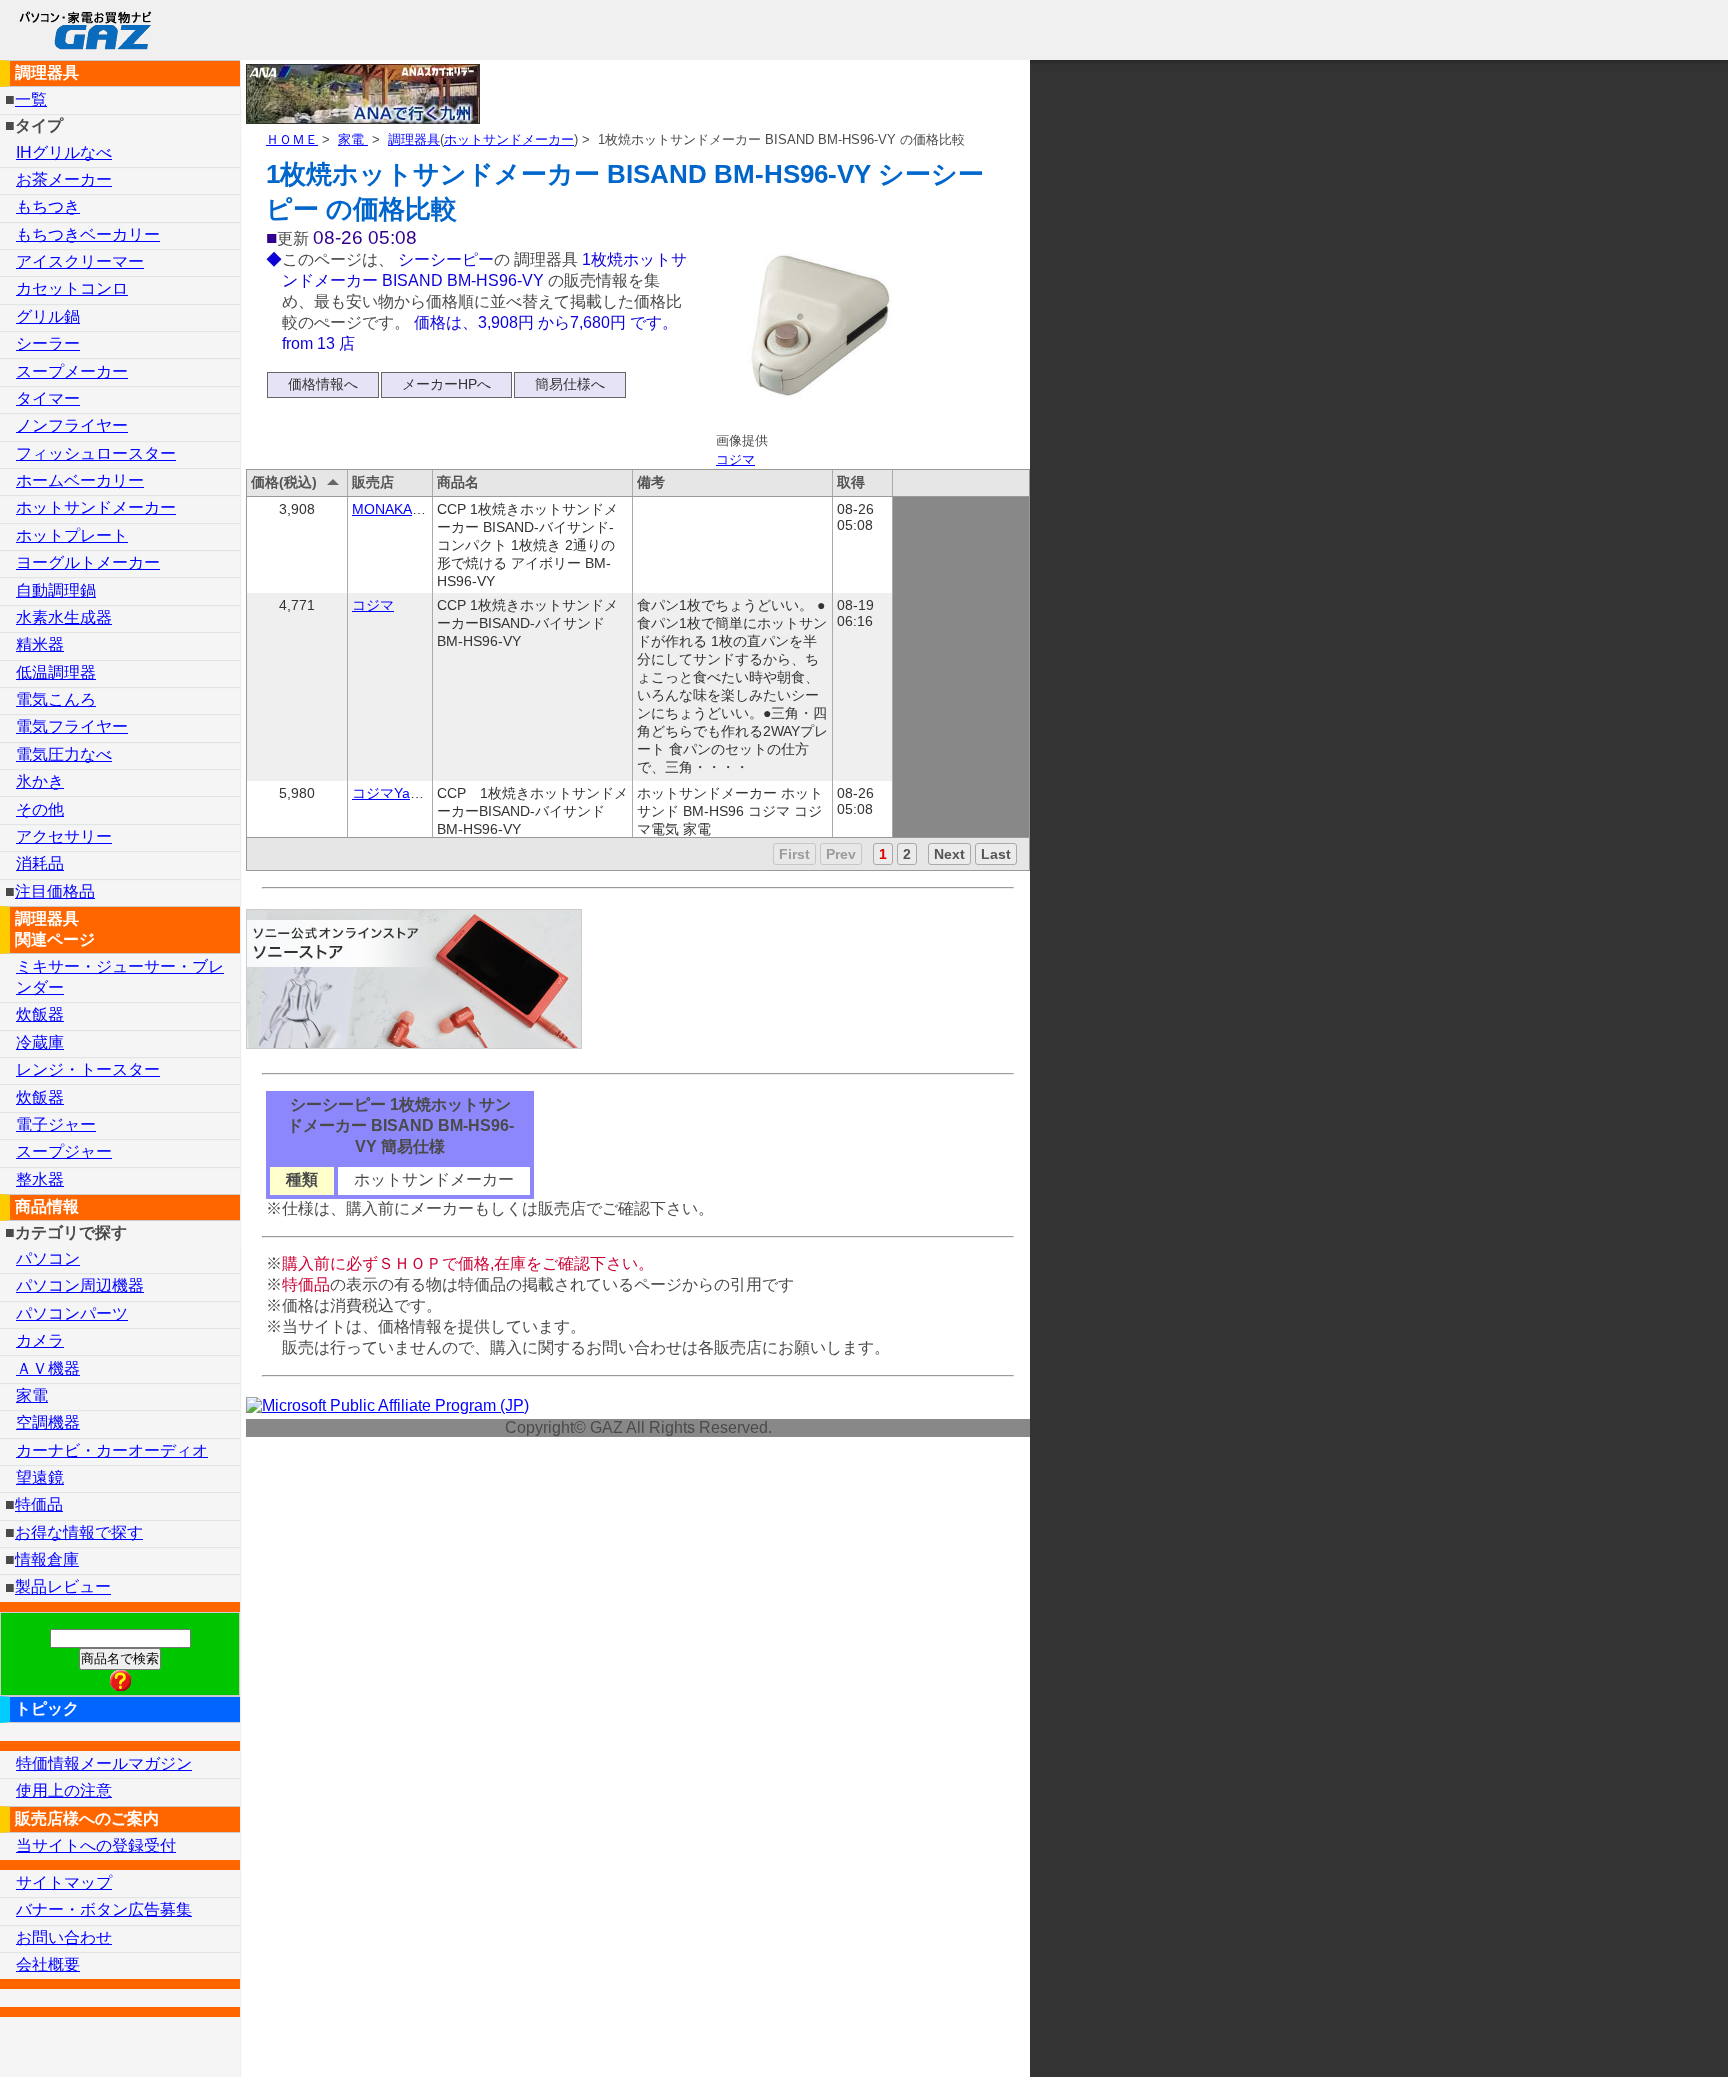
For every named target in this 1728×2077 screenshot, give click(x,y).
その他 (40, 809)
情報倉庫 (47, 1559)
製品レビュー (63, 1587)
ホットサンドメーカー (509, 139)
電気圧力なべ (64, 754)
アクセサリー (64, 836)
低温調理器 (56, 672)
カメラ (40, 1340)
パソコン (48, 1258)
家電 (353, 139)
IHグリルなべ (64, 152)
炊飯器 (40, 1014)
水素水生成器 (64, 617)
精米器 (40, 644)
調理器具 (414, 139)
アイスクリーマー (80, 261)
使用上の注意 (64, 1790)
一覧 (31, 99)
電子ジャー (56, 1124)
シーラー (48, 343)
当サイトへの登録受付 (96, 1845)
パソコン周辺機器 (80, 1285)
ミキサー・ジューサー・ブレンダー (120, 977)
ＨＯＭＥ (292, 139)
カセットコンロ (72, 288)
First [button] (794, 854)
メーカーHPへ (446, 384)
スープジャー (64, 1151)
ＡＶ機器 (48, 1368)
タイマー (48, 398)
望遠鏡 (40, 1477)
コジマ (735, 459)
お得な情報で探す (79, 1532)
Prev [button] (841, 854)
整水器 (40, 1179)
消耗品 (40, 863)
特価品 (39, 1504)
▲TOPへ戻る (1642, 2035)
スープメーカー (72, 371)
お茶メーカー (64, 179)
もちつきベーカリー (88, 234)
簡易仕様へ (570, 384)
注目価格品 (55, 891)
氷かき (40, 781)
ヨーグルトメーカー (88, 562)
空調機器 (48, 1422)
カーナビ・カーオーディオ (112, 1450)
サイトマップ (64, 1882)
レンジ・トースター (88, 1069)
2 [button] (907, 854)
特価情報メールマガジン (104, 1763)
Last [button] (996, 854)
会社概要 (48, 1964)
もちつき (48, 206)
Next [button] (949, 854)
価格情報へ (323, 384)
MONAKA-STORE (408, 509)
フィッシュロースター (96, 453)
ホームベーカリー (80, 480)
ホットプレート (72, 535)
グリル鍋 (48, 316)
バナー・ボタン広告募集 (104, 1909)
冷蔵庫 (40, 1042)
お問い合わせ (64, 1937)
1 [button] (883, 854)
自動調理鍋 (56, 590)
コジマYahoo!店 (402, 793)
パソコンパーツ (72, 1313)
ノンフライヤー (72, 425)
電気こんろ (56, 699)
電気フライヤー (72, 726)
